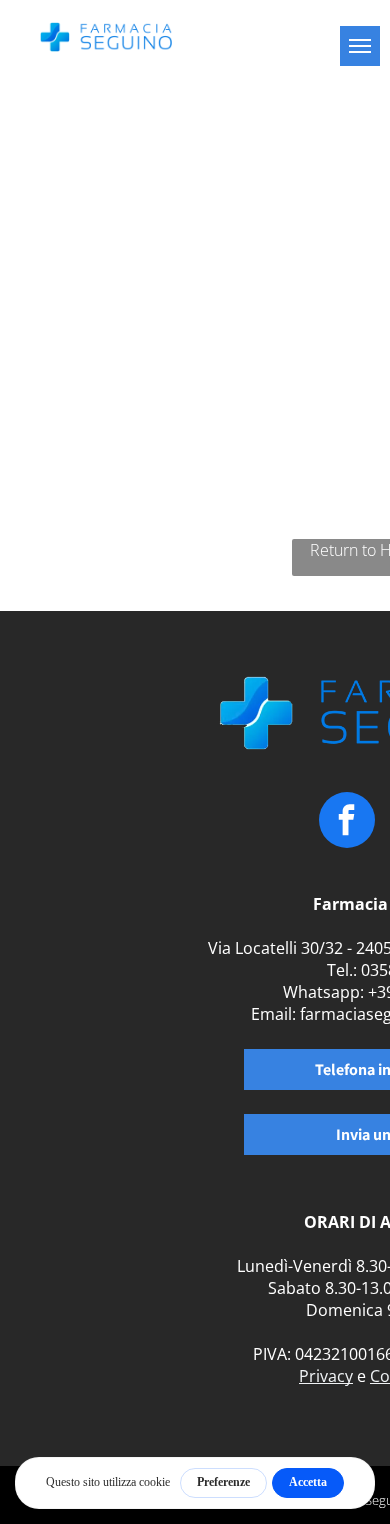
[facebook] (347, 822)
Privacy (326, 1376)
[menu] (360, 46)
